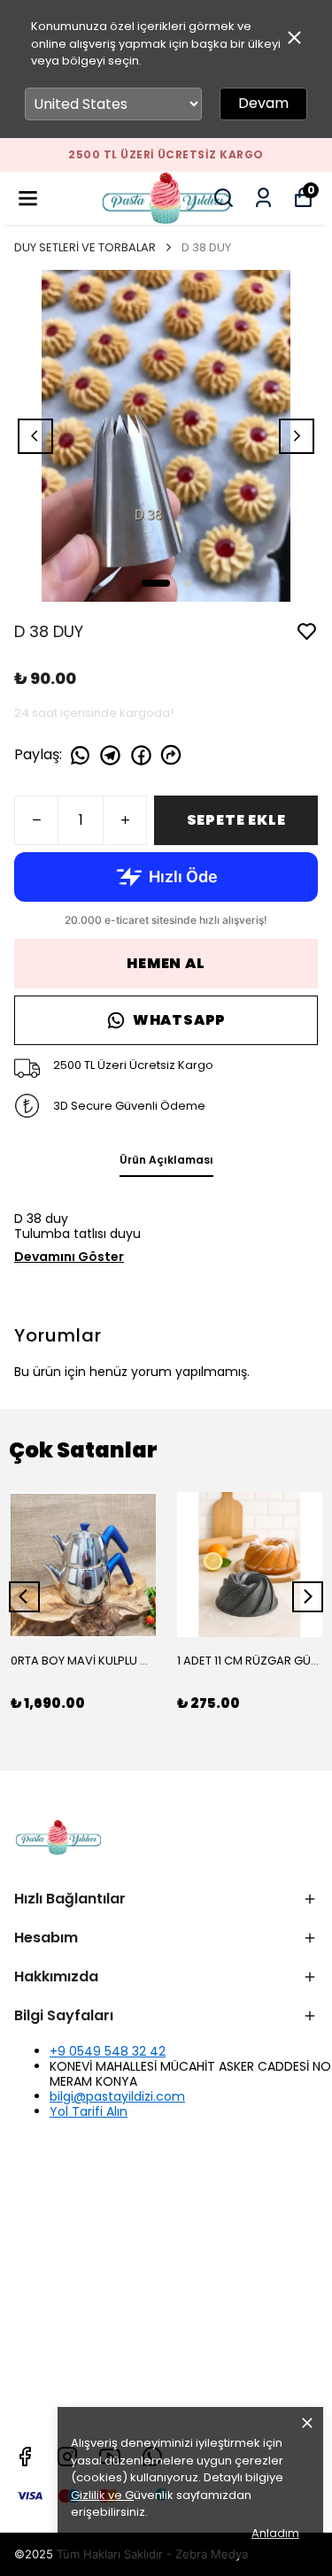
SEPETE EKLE (236, 820)
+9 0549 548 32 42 (108, 2051)
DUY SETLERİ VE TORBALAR (85, 247)
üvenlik (122, 2495)
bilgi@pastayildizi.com (117, 2096)
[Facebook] (25, 2457)
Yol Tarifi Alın (89, 2111)
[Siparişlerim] (263, 198)
